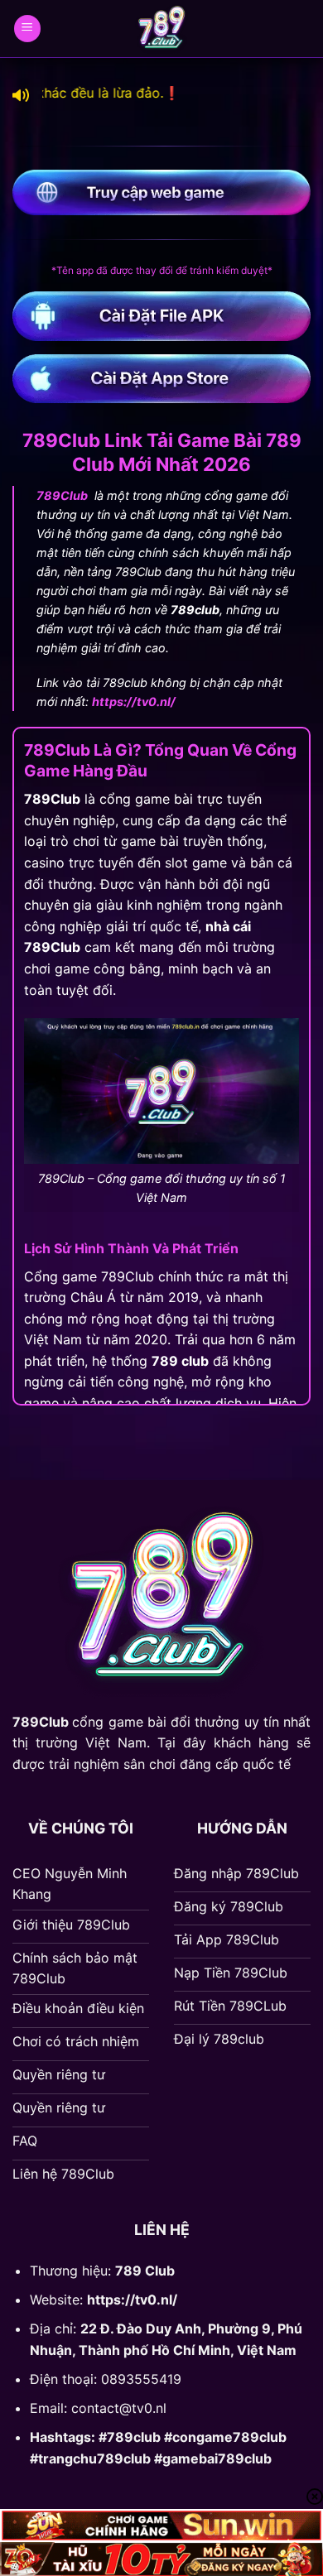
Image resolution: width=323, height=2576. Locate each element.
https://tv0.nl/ (132, 2300)
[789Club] (161, 29)
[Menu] (27, 29)
